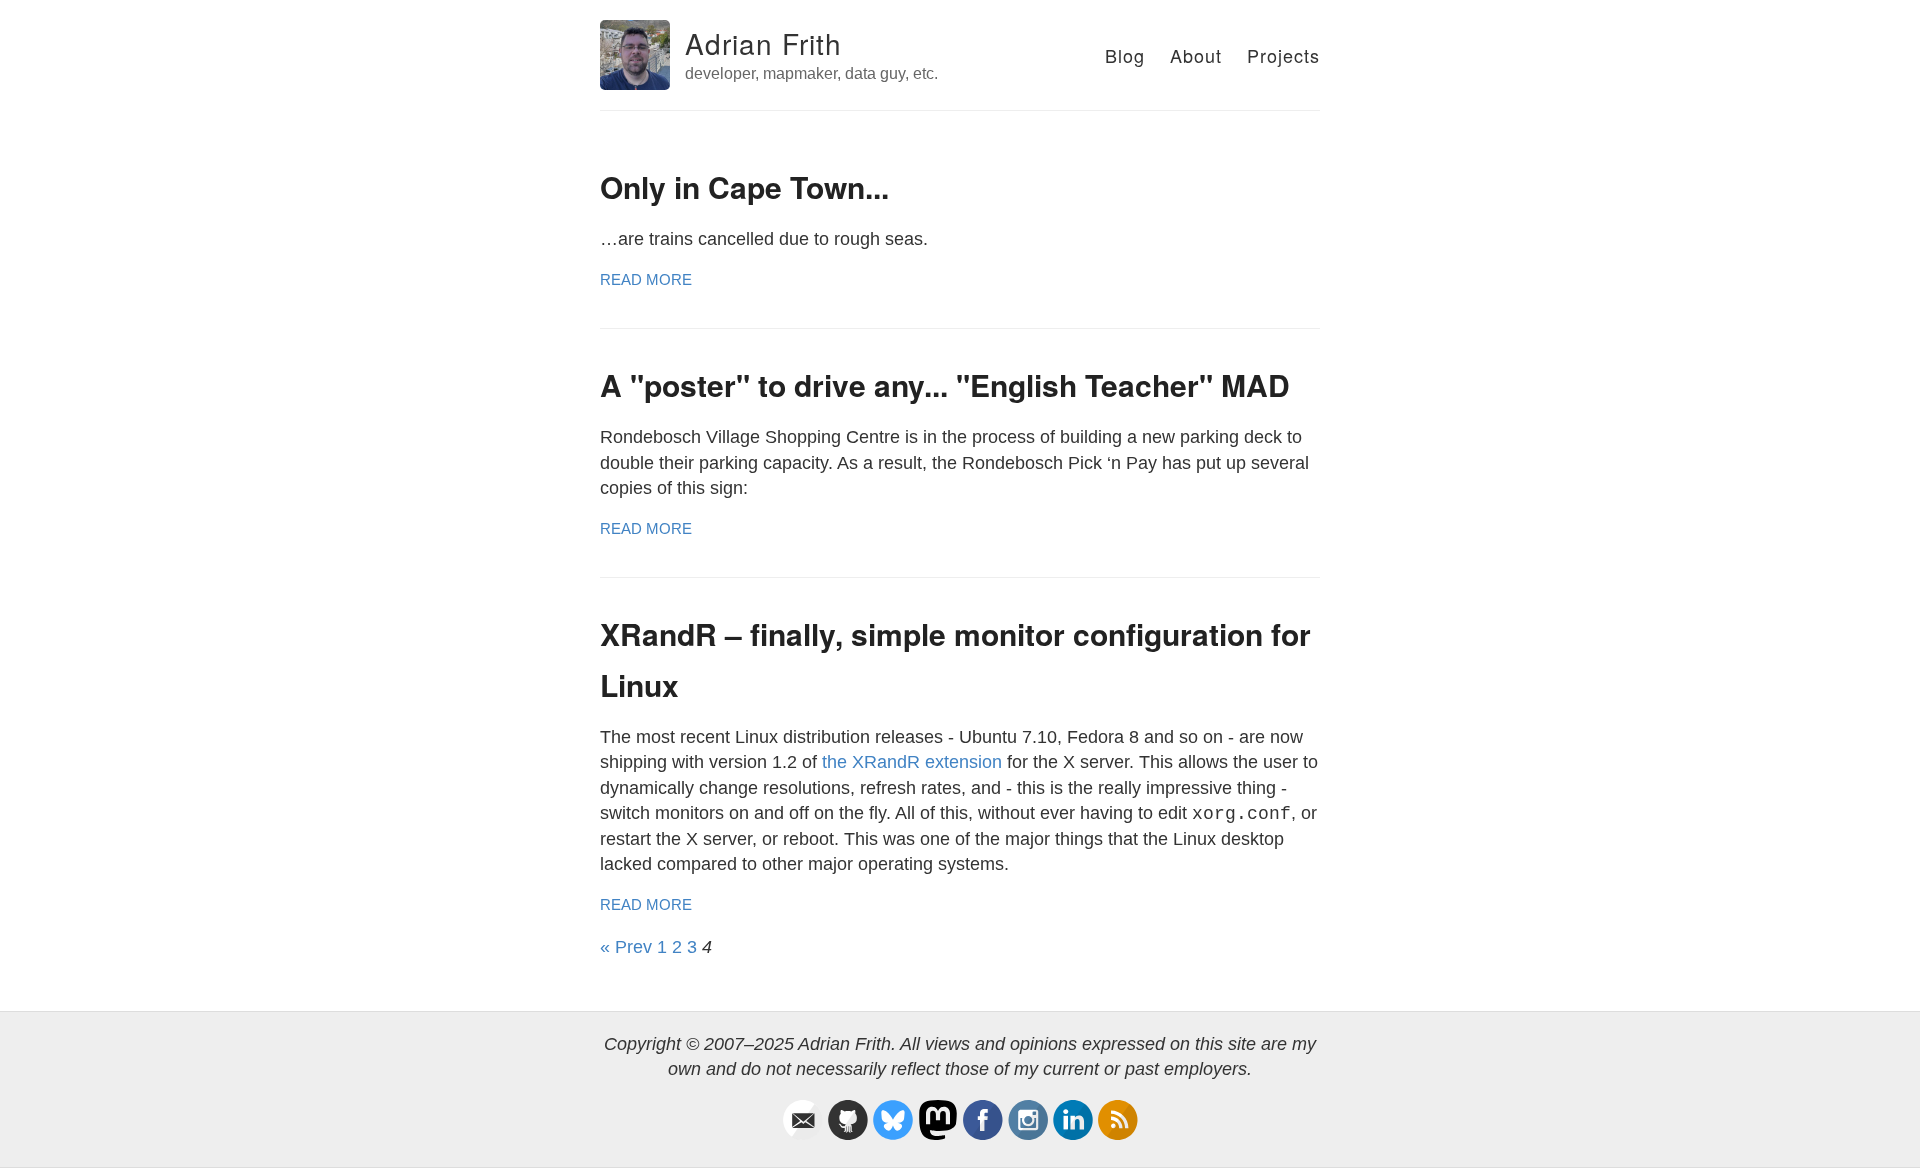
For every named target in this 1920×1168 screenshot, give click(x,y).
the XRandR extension (912, 762)
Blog (1125, 55)
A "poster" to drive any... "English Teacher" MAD (945, 384)
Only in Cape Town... (744, 186)
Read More (646, 279)
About (1196, 55)
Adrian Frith (763, 43)
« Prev (626, 947)
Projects (1283, 55)
